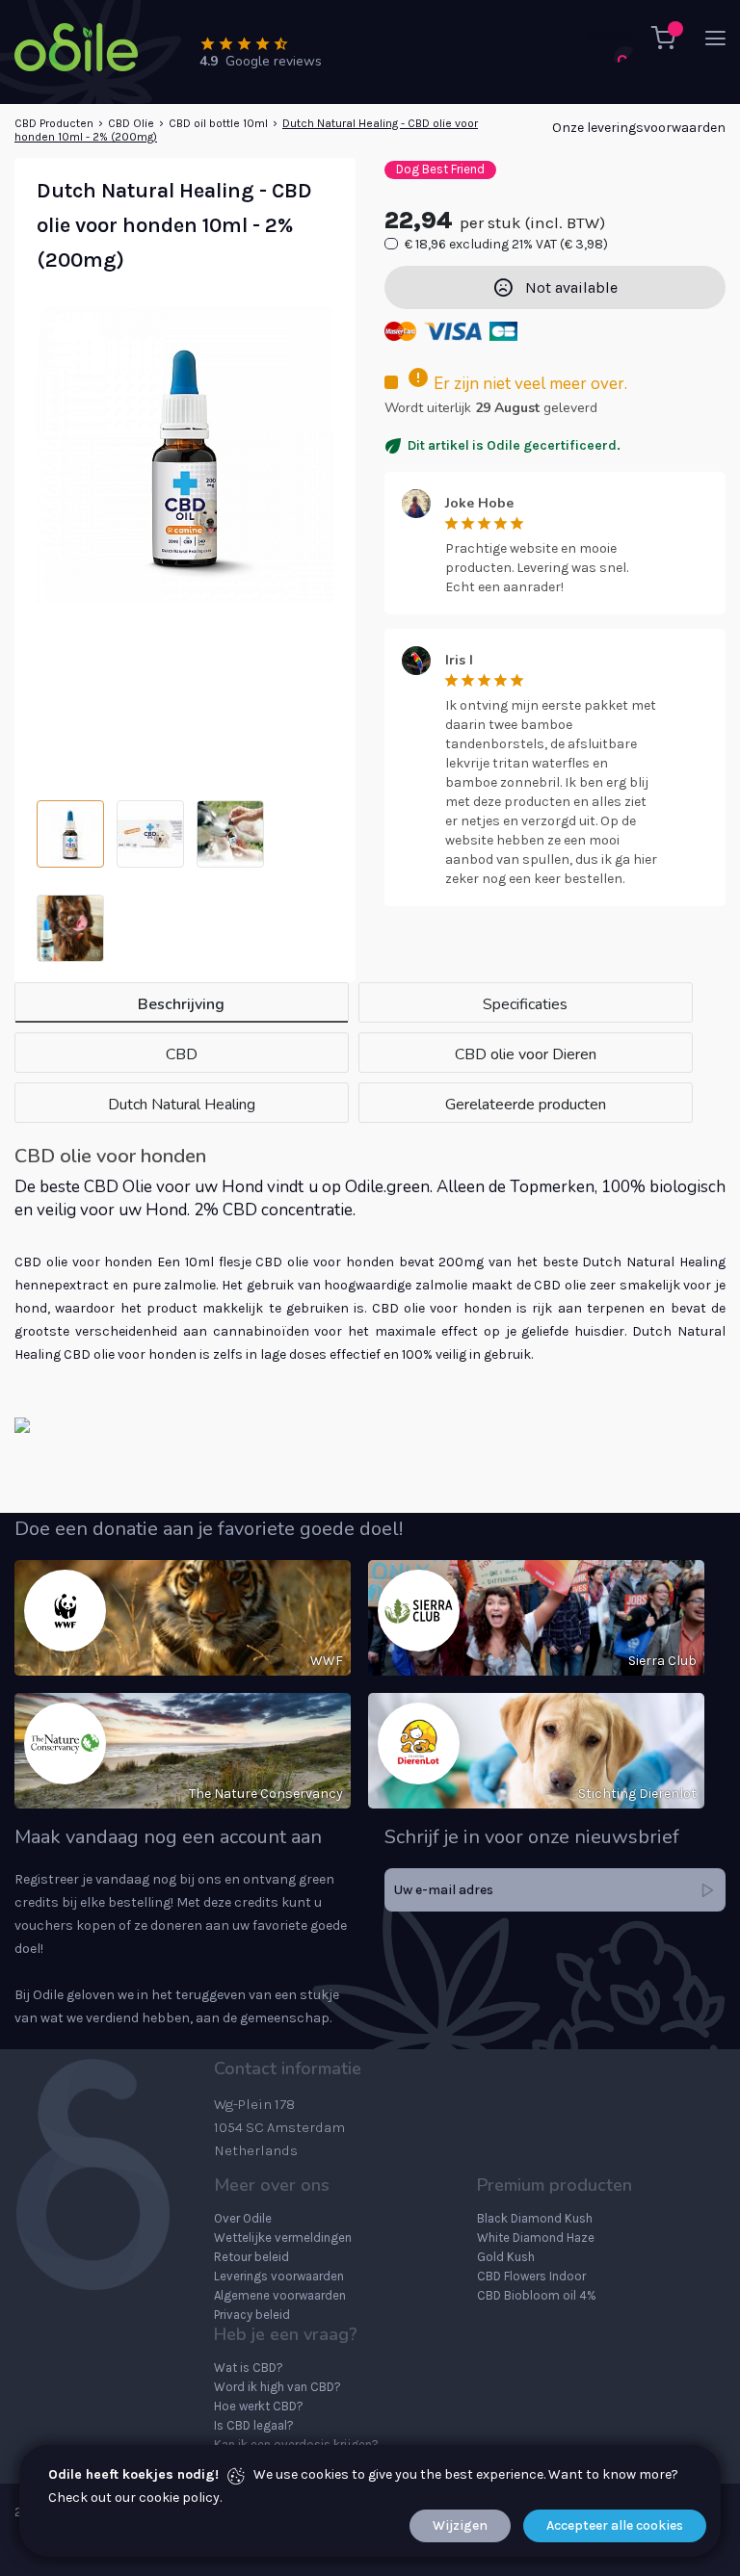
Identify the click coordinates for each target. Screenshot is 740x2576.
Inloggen (610, 34)
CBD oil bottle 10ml (218, 123)
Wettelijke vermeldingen (283, 2238)
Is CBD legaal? (254, 2425)
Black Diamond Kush (535, 2218)
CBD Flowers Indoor (531, 2276)
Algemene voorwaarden (280, 2295)
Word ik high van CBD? (277, 2387)
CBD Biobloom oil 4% (537, 2295)
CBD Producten (54, 123)
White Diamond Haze (536, 2238)
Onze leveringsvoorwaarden (639, 128)
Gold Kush (506, 2257)
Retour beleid (251, 2257)
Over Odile (243, 2218)
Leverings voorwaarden (279, 2276)
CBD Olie (131, 123)
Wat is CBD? (249, 2368)
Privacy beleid (252, 2315)
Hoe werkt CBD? (259, 2406)
